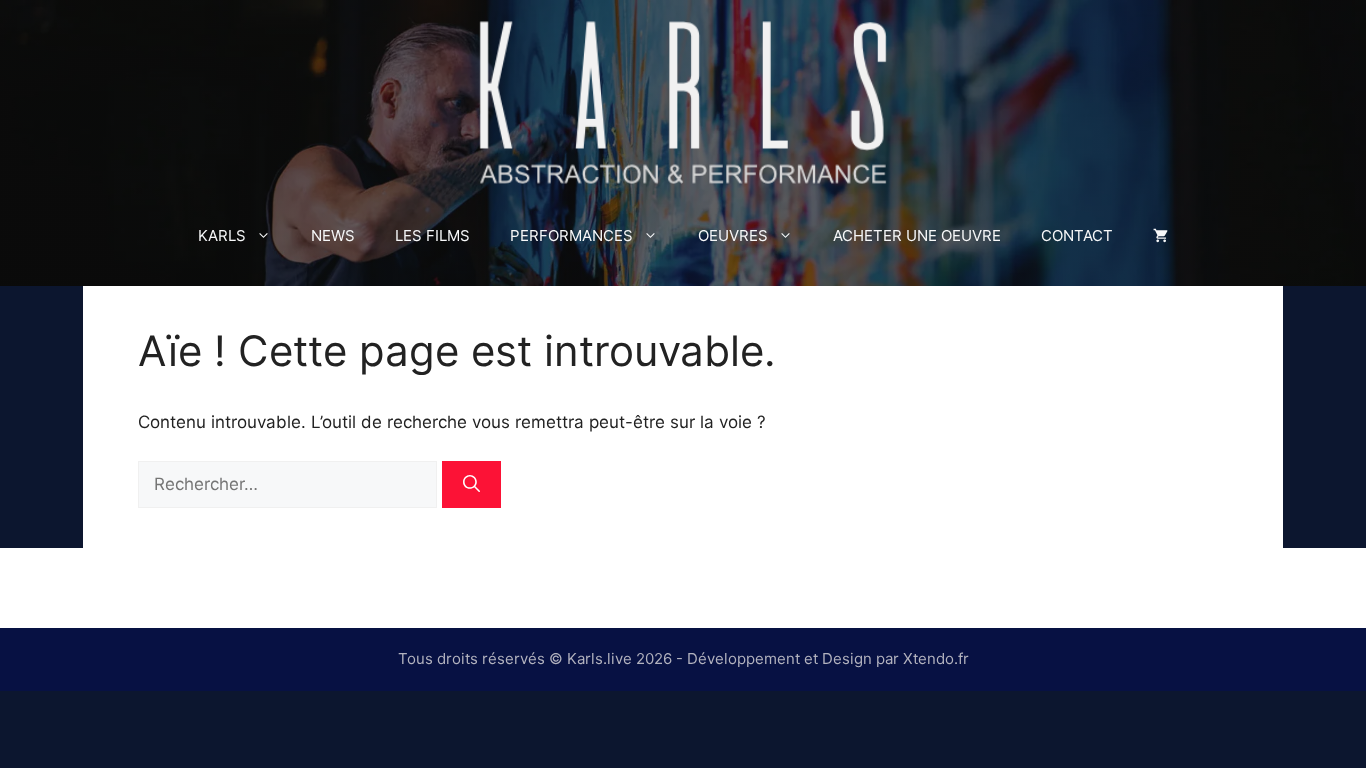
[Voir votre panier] (1160, 236)
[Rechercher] (471, 485)
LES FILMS (432, 235)
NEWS (333, 235)
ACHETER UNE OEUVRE (917, 235)
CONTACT (1077, 235)
